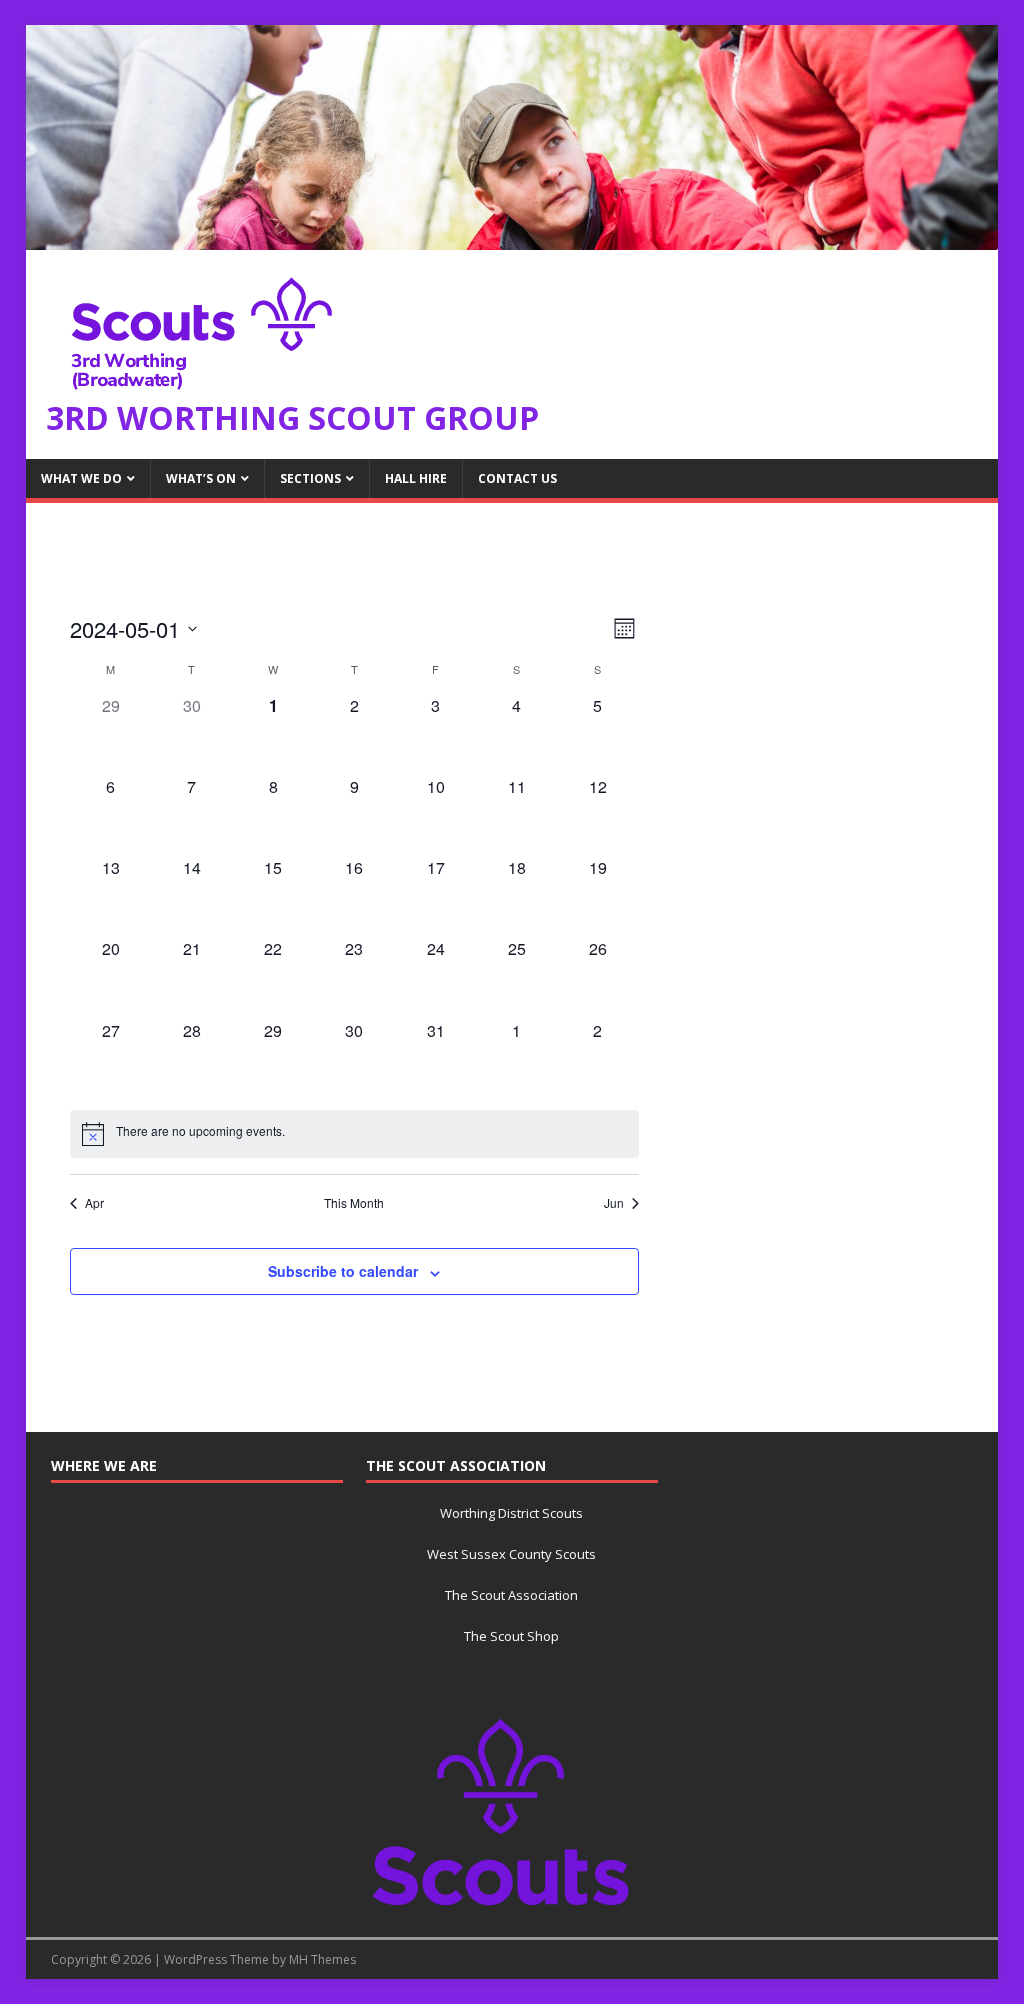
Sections (310, 478)
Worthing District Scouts (511, 1513)
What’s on (201, 478)
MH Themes (322, 1959)
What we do (81, 478)
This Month (354, 1203)
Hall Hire (416, 478)
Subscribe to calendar (343, 1271)
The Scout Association (511, 1595)
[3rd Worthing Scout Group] (512, 238)
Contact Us (517, 478)
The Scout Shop (511, 1636)
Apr (94, 1203)
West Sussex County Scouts (511, 1554)
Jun (614, 1203)
